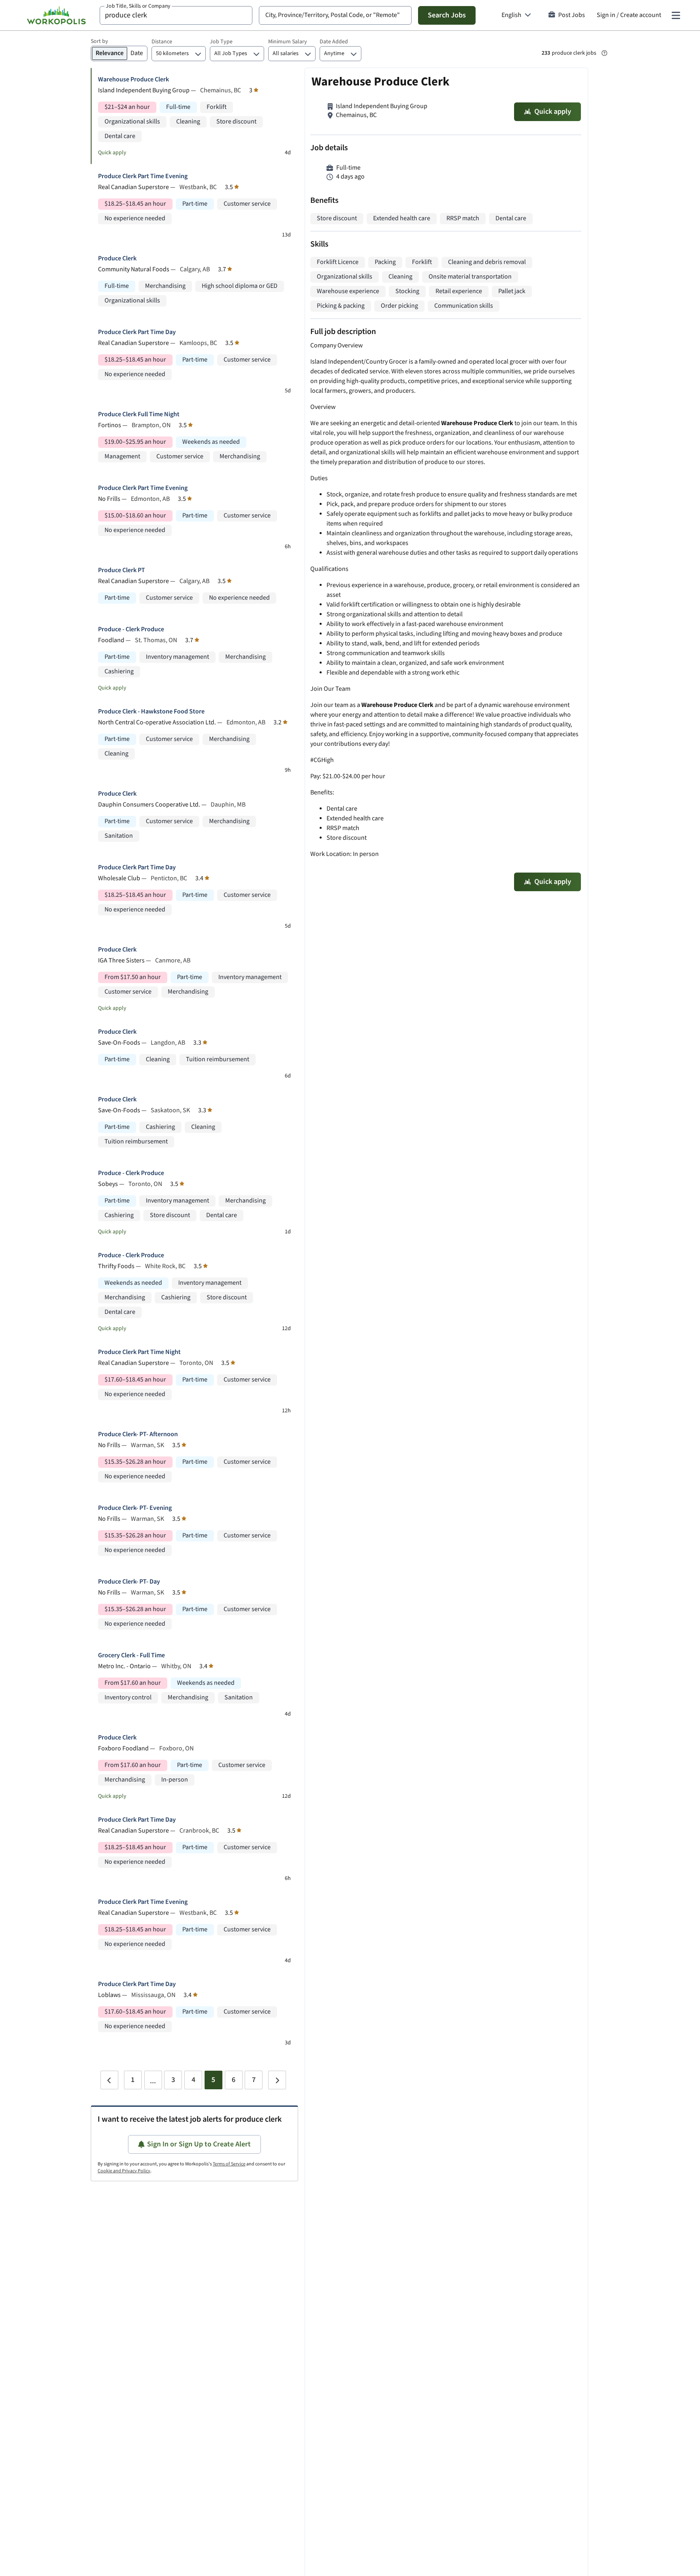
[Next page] (277, 2080)
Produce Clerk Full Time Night (139, 414)
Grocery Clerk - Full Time (131, 1655)
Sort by (99, 41)
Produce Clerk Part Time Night (139, 1352)
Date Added (334, 42)
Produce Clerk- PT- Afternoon (138, 1434)
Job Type (221, 42)
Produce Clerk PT (122, 570)
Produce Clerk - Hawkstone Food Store (151, 712)
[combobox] (176, 15)
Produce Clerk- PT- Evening (135, 1508)
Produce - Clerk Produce (131, 629)
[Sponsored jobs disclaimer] (604, 53)
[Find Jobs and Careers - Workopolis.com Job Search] (56, 15)
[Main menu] (676, 15)
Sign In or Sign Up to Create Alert (199, 2144)
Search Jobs (447, 15)
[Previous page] (109, 2080)
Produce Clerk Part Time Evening (143, 176)
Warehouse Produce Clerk (133, 80)
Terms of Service (229, 2164)
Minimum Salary (288, 42)
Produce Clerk (117, 259)
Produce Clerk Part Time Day (137, 332)
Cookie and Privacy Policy (124, 2171)
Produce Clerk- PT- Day (129, 1582)
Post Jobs (572, 15)
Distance (162, 42)
